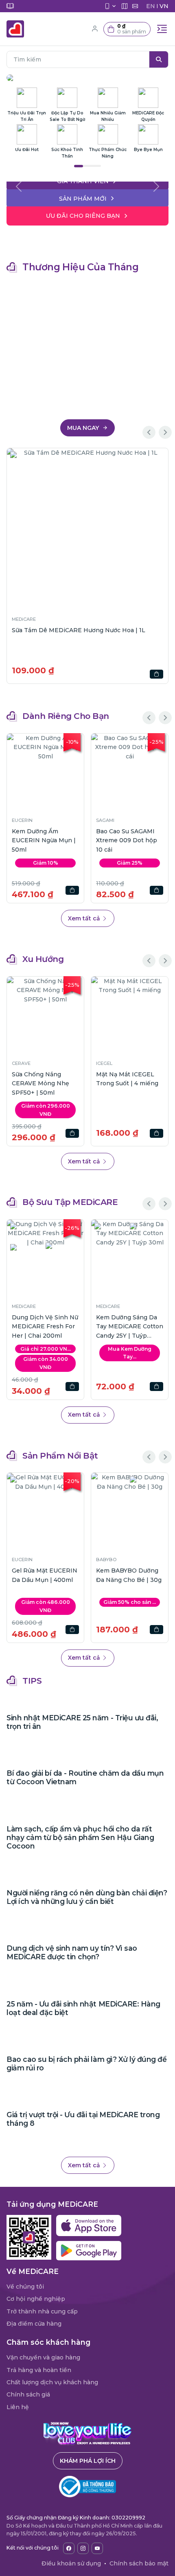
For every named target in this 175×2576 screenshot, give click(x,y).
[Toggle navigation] (162, 29)
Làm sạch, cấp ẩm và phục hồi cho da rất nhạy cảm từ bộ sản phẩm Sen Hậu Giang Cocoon (80, 1837)
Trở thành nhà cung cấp (42, 2311)
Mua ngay (84, 428)
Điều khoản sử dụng (71, 2563)
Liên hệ (18, 2407)
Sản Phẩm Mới (83, 199)
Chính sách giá (28, 2394)
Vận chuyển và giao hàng (43, 2357)
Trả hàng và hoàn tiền (39, 2370)
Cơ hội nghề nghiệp (36, 2299)
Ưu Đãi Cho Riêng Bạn (83, 216)
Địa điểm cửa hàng (34, 2324)
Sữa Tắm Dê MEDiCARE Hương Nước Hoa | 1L (79, 630)
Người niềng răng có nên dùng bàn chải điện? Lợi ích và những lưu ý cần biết (87, 1897)
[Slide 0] (87, 180)
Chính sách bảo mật (139, 2563)
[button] (127, 29)
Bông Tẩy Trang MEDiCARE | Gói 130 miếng (42, 1326)
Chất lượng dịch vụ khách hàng (52, 2382)
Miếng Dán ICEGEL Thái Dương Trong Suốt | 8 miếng (40, 1083)
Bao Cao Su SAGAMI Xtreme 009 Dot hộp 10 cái (127, 840)
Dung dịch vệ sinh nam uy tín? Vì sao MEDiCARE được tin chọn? (72, 1952)
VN (164, 6)
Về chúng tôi (25, 2287)
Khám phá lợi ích (88, 2461)
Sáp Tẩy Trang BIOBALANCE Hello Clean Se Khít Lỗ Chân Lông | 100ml (129, 1327)
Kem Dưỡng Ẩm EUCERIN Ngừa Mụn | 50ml (44, 840)
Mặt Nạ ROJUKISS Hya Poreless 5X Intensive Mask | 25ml (129, 1083)
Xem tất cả (85, 918)
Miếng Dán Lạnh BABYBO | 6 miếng (85, 1575)
